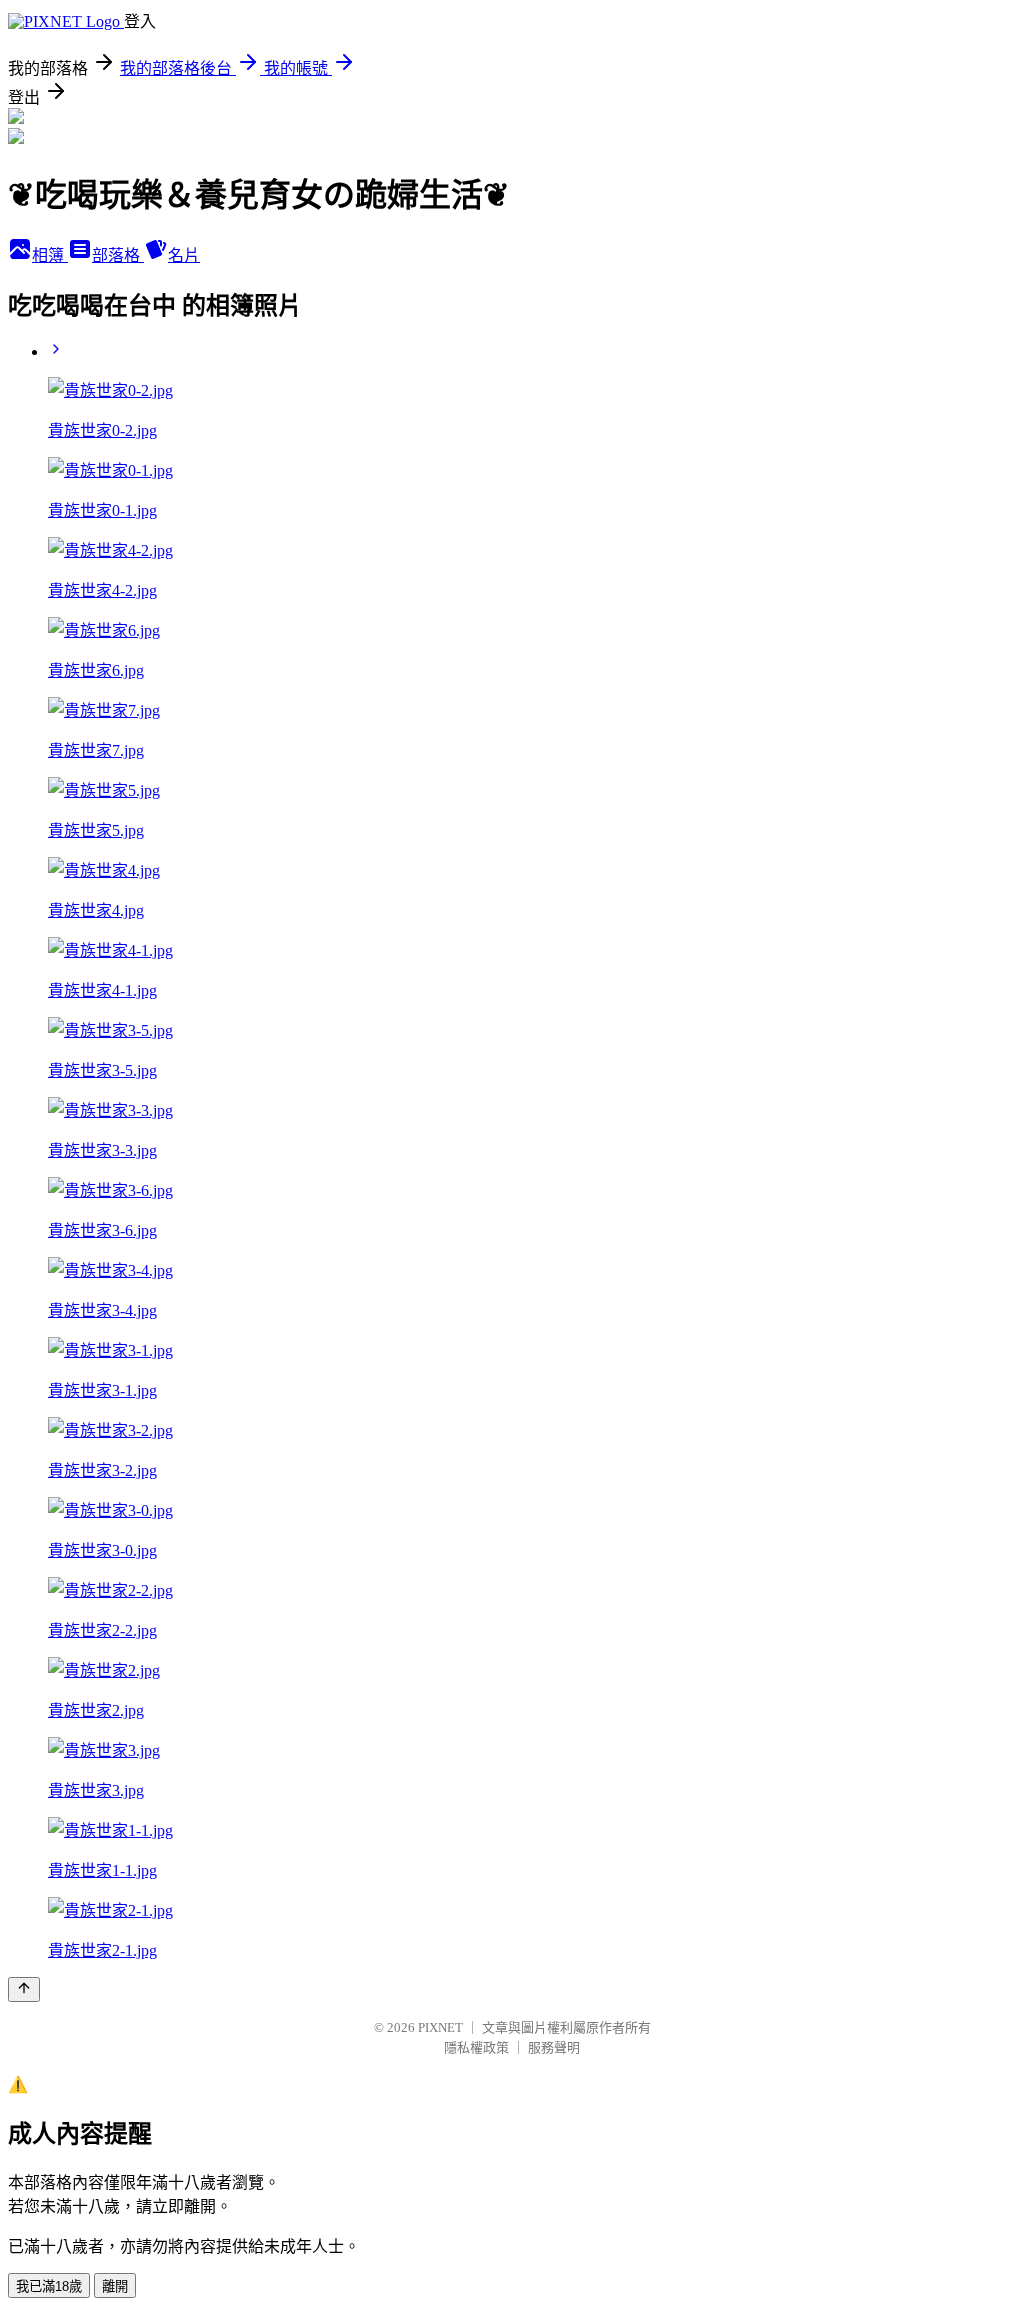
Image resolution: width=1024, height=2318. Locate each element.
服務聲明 (554, 2047)
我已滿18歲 (49, 2286)
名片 (184, 255)
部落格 (118, 255)
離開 (115, 2286)
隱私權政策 (476, 2047)
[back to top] (24, 1989)
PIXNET (440, 2027)
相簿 (50, 255)
